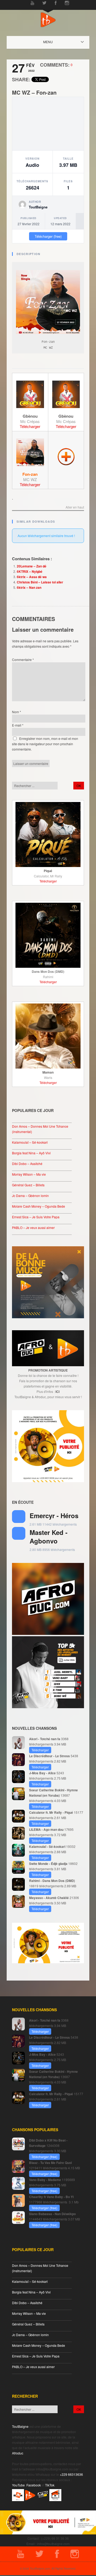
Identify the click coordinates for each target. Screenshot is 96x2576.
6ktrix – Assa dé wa (32, 577)
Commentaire (23, 660)
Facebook (34, 2485)
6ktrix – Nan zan (29, 587)
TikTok (50, 2485)
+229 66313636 (71, 2474)
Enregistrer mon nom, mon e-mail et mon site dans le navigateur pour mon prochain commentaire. (45, 744)
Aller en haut (75, 507)
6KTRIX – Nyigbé (30, 571)
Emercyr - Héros (54, 1515)
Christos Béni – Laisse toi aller (40, 582)
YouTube (18, 2485)
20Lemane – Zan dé (32, 566)
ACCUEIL (53, 42)
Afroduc (18, 2453)
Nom (17, 712)
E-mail (18, 725)
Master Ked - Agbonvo (49, 1536)
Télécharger (30, 426)
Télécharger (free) (48, 236)
